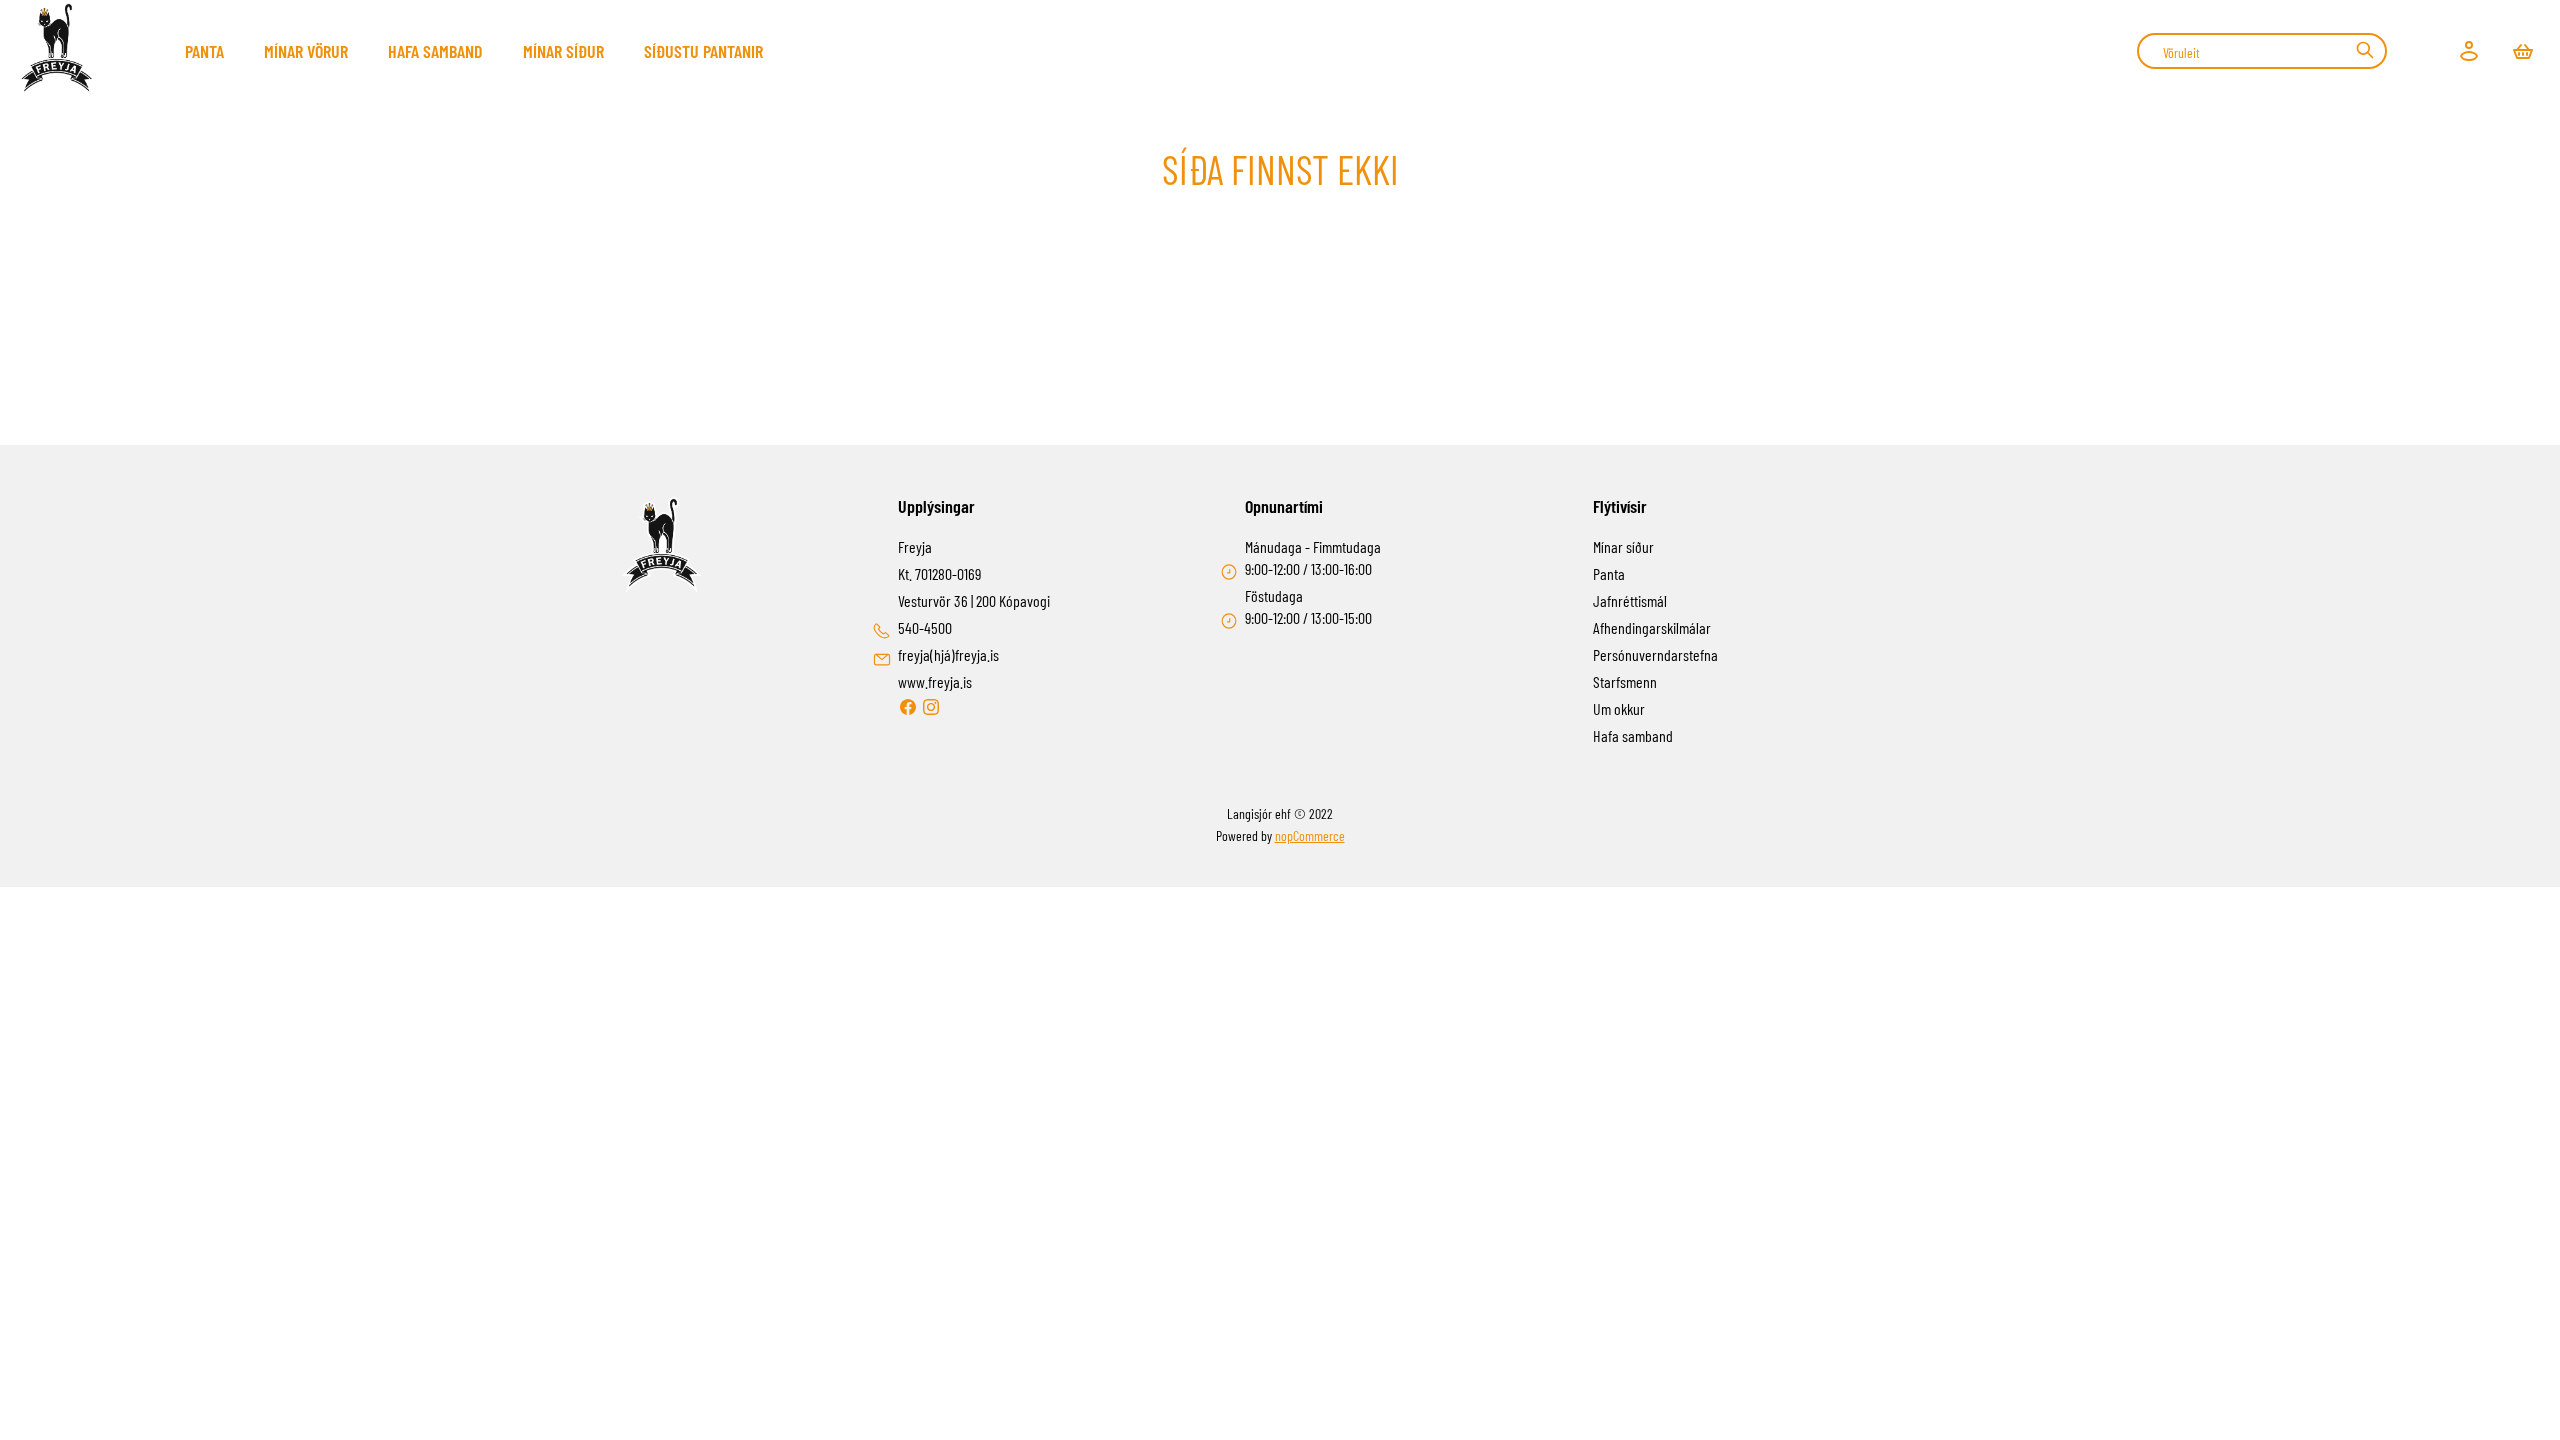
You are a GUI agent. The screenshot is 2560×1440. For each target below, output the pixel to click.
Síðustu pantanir (703, 51)
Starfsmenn (1625, 681)
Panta (204, 51)
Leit (2364, 50)
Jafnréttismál (1630, 600)
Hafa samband (435, 51)
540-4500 (925, 627)
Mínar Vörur (306, 51)
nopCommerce (1310, 835)
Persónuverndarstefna (1655, 654)
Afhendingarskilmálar (1652, 627)
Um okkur (1619, 708)
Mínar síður (563, 51)
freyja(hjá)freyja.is (948, 654)
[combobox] (2262, 51)
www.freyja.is (935, 681)
